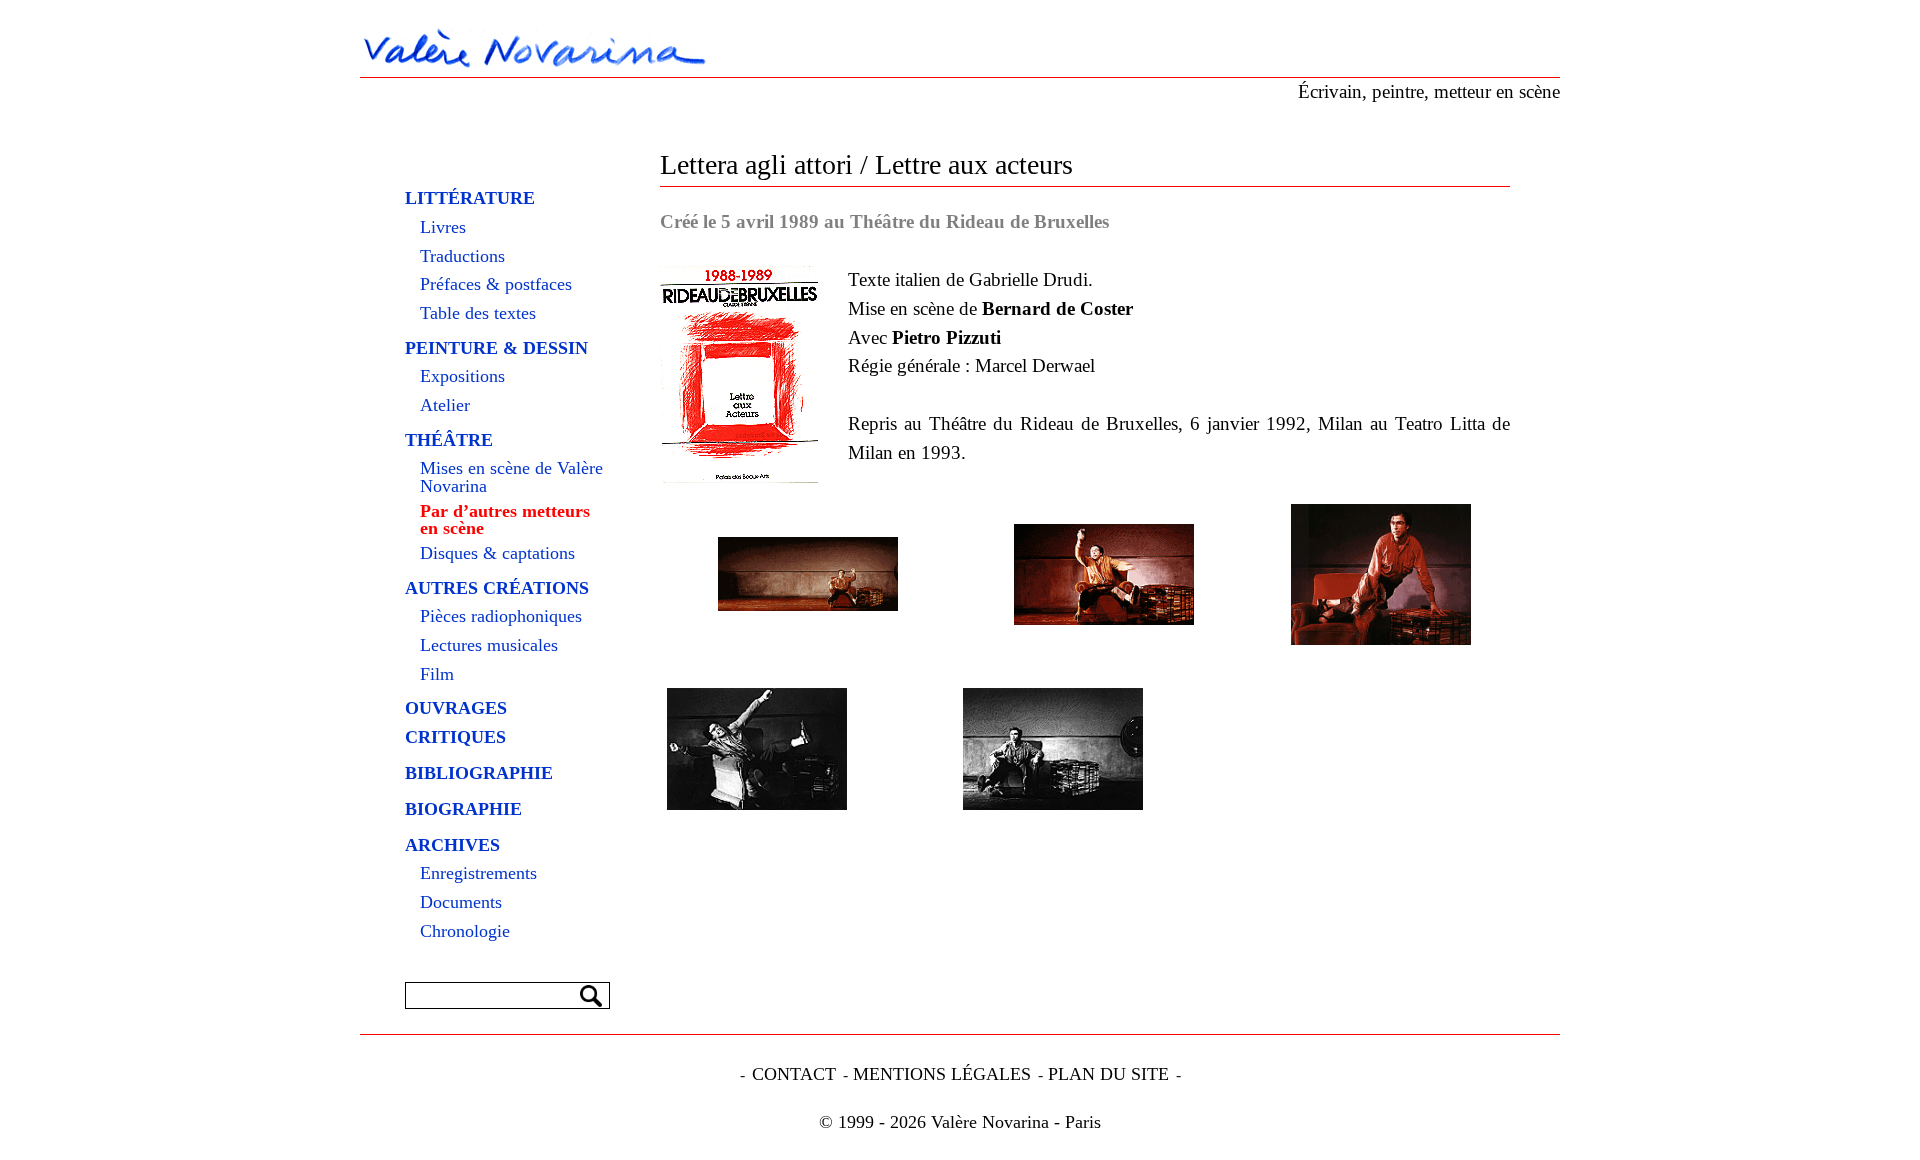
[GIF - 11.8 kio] (1104, 574)
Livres (443, 228)
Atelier (445, 406)
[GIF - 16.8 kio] (1053, 749)
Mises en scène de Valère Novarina (511, 477)
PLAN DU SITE (1108, 1074)
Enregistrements (478, 874)
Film (437, 675)
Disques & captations (497, 554)
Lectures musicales (489, 646)
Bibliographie (479, 773)
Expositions (462, 377)
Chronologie (465, 932)
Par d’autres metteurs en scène (505, 520)
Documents (461, 903)
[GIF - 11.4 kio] (808, 574)
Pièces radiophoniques (501, 617)
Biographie (463, 809)
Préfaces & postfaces (496, 285)
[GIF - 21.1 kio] (1381, 574)
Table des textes (478, 314)
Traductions (462, 257)
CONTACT (794, 1074)
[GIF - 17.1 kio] (757, 749)
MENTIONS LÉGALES (942, 1074)
